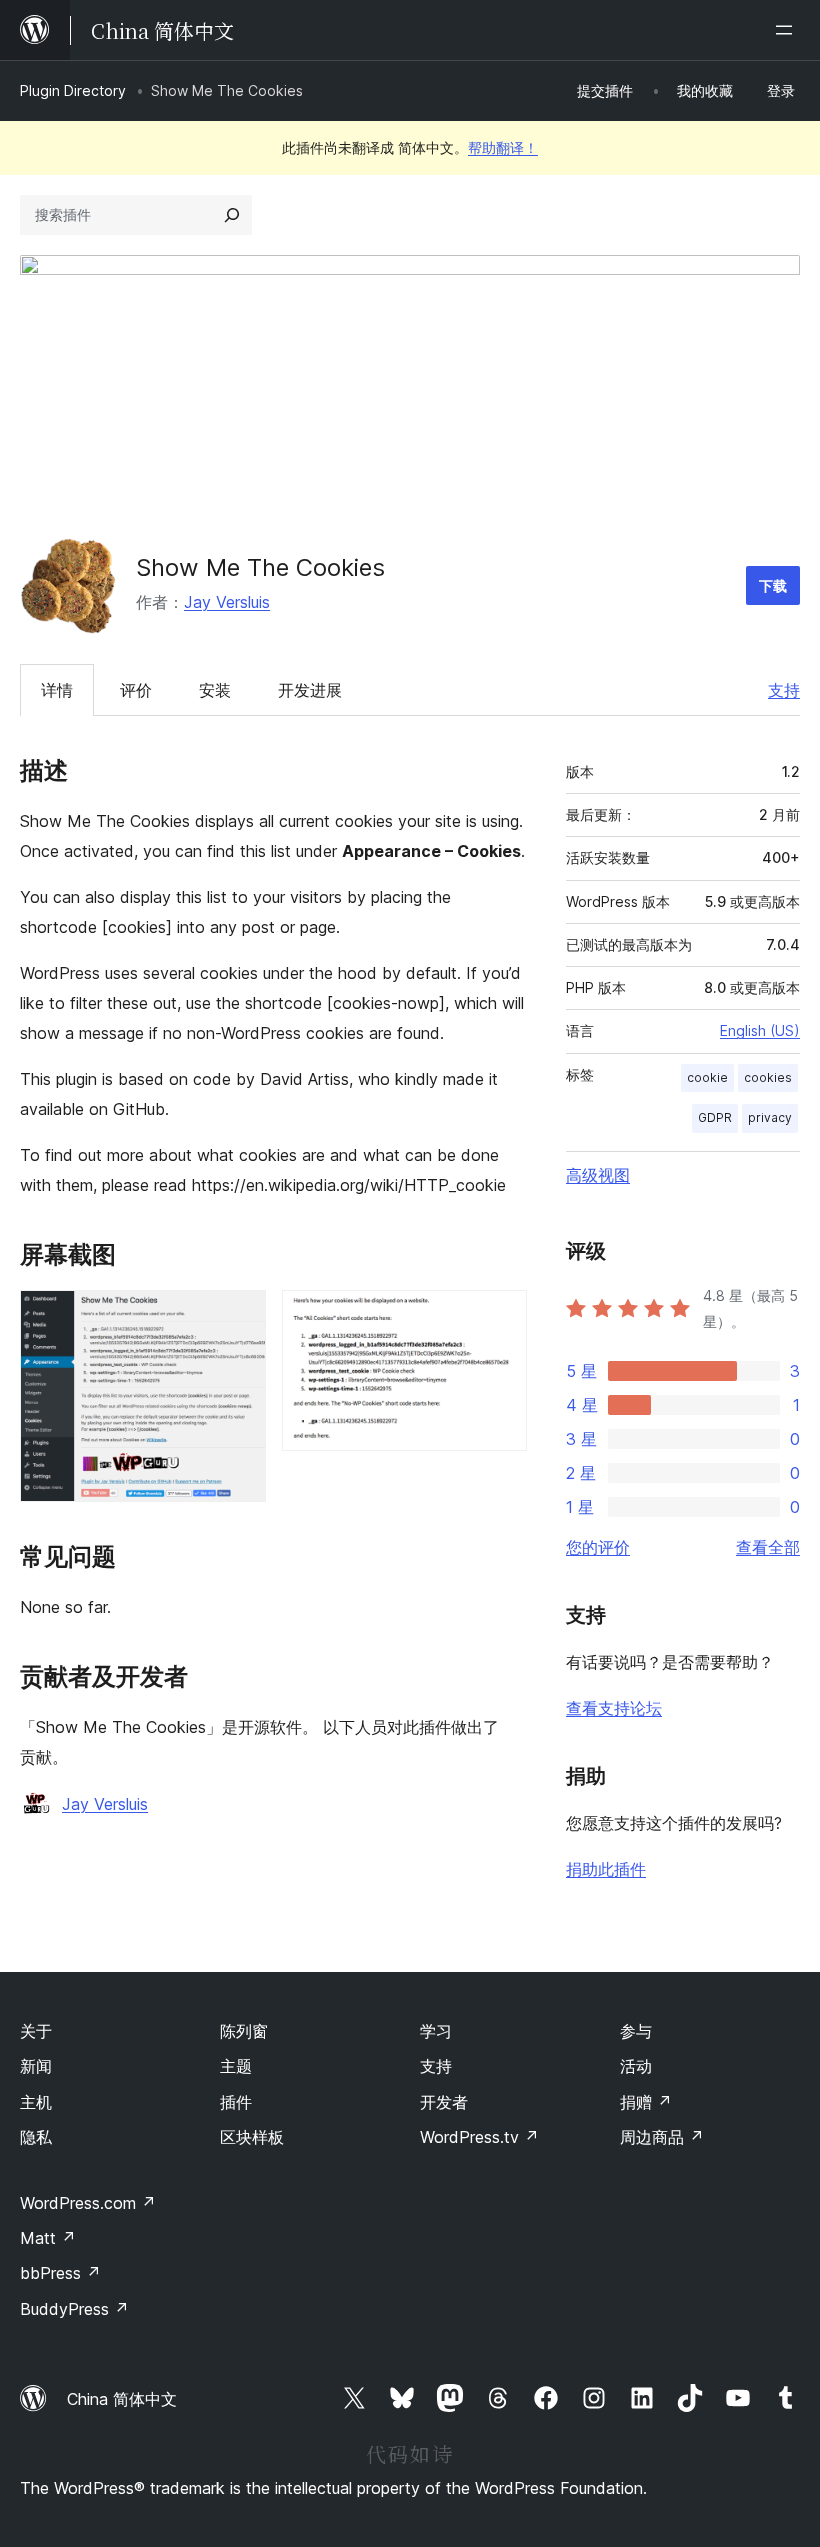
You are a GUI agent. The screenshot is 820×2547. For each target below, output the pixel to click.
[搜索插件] (232, 215)
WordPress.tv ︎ (479, 2137)
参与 (636, 2031)
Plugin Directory (73, 90)
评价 (136, 690)
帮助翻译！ (503, 147)
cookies (768, 1077)
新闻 (36, 2066)
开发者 (444, 2102)
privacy (770, 1117)
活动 (636, 2066)
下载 (773, 585)
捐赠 (646, 2102)
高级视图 (598, 1175)
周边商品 (662, 2137)
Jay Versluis (227, 602)
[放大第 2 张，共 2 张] (500, 1317)
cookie (707, 1077)
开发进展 (310, 690)
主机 (36, 2102)
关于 (36, 2031)
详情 (57, 690)
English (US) (760, 1030)
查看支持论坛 (614, 1708)
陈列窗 (244, 2031)
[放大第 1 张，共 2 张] (239, 1317)
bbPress (60, 2273)
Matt (48, 2238)
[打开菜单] (788, 30)
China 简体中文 (122, 2399)
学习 (436, 2031)
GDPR (715, 1117)
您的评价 (598, 1547)
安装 (215, 690)
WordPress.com (88, 2203)
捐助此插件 (606, 1869)
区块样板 (252, 2137)
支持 (784, 690)
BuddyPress (74, 2309)
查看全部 (768, 1547)
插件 (236, 2102)
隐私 (36, 2137)
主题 (236, 2066)
